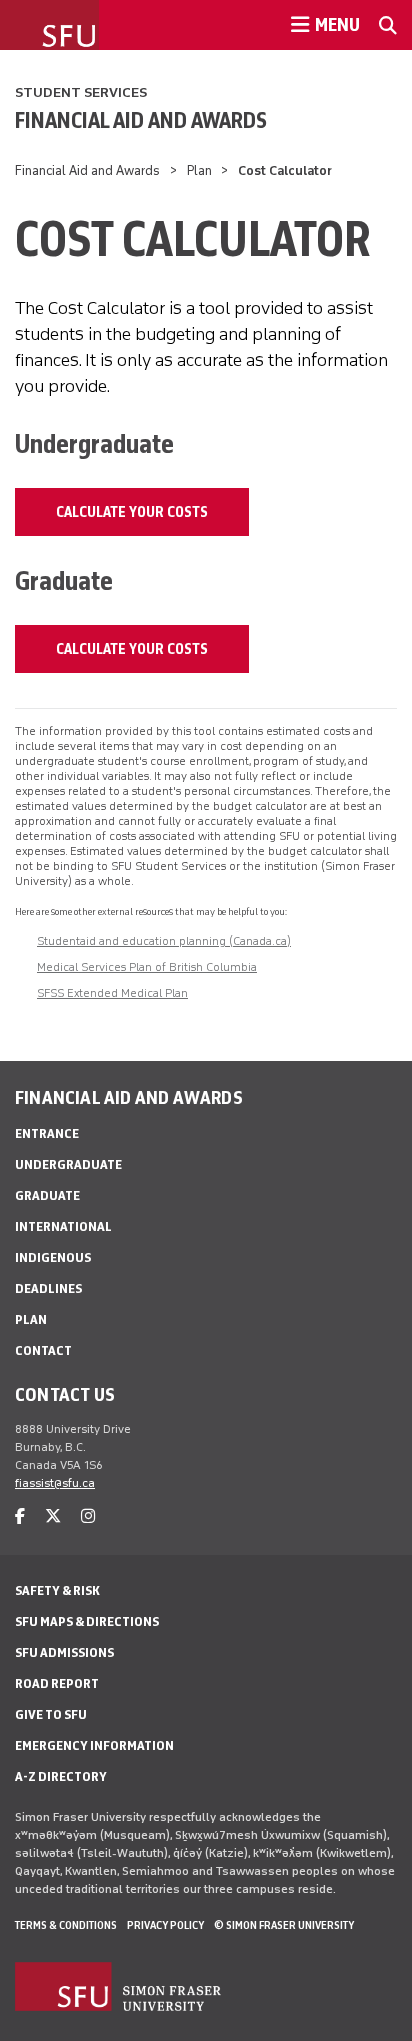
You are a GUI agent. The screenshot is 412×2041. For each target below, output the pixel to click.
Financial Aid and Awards (141, 120)
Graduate (47, 1195)
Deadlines (48, 1288)
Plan (199, 170)
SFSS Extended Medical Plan (112, 993)
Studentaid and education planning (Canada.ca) (164, 941)
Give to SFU (51, 1714)
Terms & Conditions (66, 1925)
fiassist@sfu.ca (55, 1483)
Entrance (47, 1133)
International (63, 1226)
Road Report (57, 1683)
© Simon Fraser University (284, 1925)
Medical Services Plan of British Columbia (147, 967)
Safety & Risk (57, 1590)
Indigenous (53, 1257)
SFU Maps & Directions (87, 1621)
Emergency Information (94, 1745)
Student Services (81, 92)
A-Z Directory (61, 1776)
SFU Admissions (64, 1652)
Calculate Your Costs (132, 512)
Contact (43, 1350)
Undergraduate (68, 1164)
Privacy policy (165, 1925)
